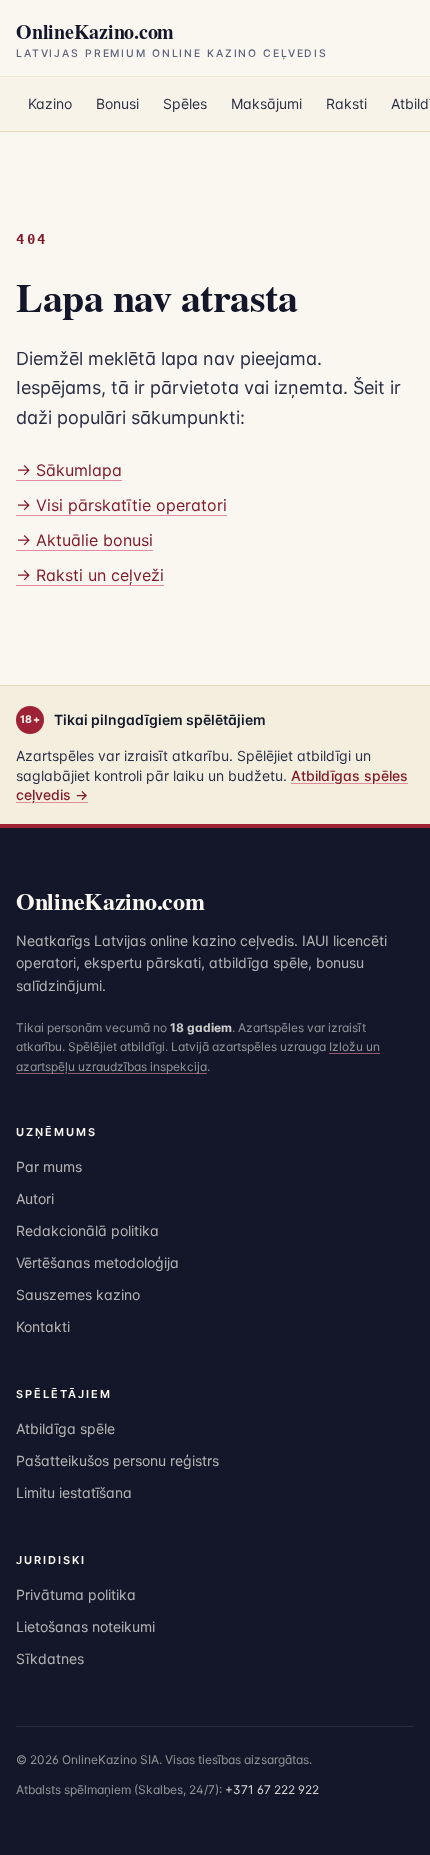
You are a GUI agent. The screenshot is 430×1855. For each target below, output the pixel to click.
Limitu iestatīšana (74, 1492)
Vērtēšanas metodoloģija (97, 1262)
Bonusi (117, 103)
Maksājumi (266, 103)
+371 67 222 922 (272, 1789)
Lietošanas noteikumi (85, 1626)
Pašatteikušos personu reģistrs (117, 1460)
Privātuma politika (76, 1594)
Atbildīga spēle (65, 1428)
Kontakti (43, 1326)
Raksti (346, 103)
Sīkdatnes (50, 1658)
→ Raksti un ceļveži (90, 575)
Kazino (50, 103)
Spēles (185, 103)
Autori (35, 1198)
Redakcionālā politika (87, 1230)
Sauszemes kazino (78, 1294)
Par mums (49, 1166)
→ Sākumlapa (69, 470)
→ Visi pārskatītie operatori (121, 505)
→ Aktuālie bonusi (84, 540)
